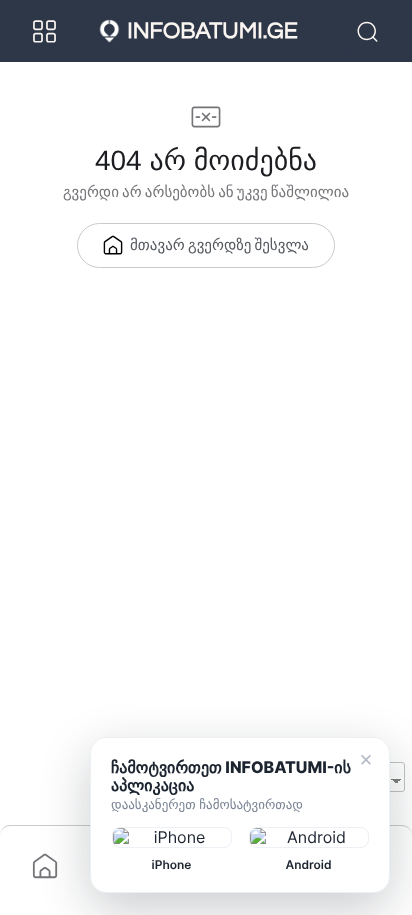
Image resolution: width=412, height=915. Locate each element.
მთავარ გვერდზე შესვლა (219, 246)
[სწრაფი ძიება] (370, 31)
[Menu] (45, 31)
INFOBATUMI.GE (212, 31)
